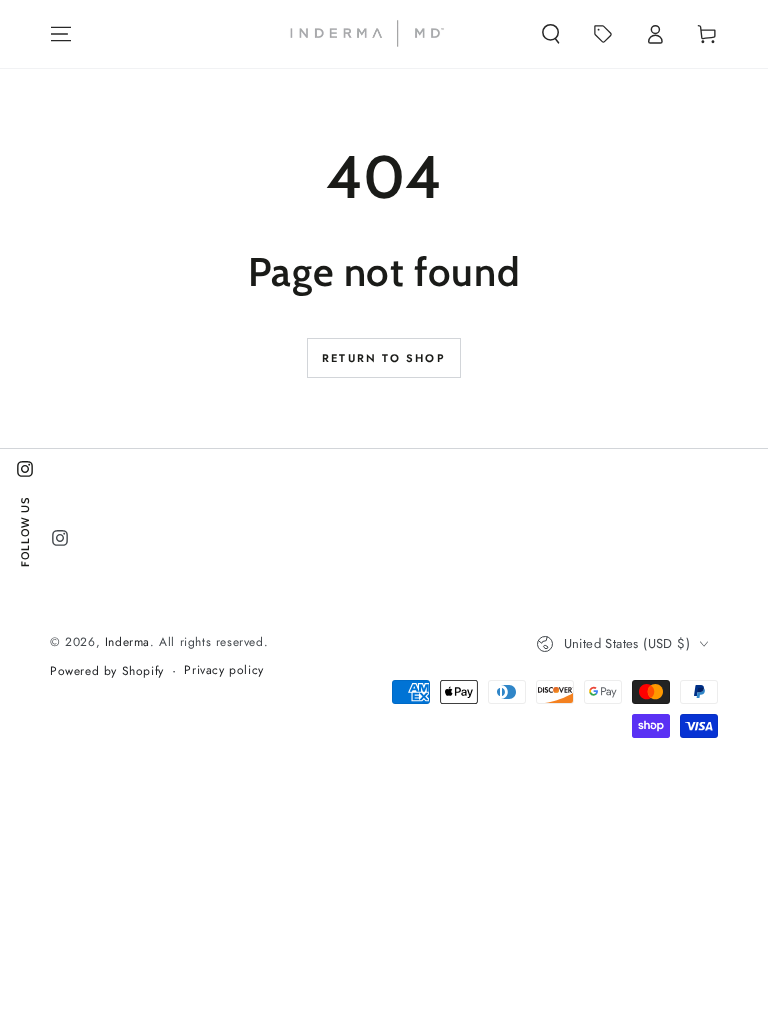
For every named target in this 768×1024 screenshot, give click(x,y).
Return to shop (384, 358)
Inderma (127, 642)
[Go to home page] (366, 34)
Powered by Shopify (107, 671)
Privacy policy (223, 670)
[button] (551, 34)
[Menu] (61, 34)
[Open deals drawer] (603, 34)
